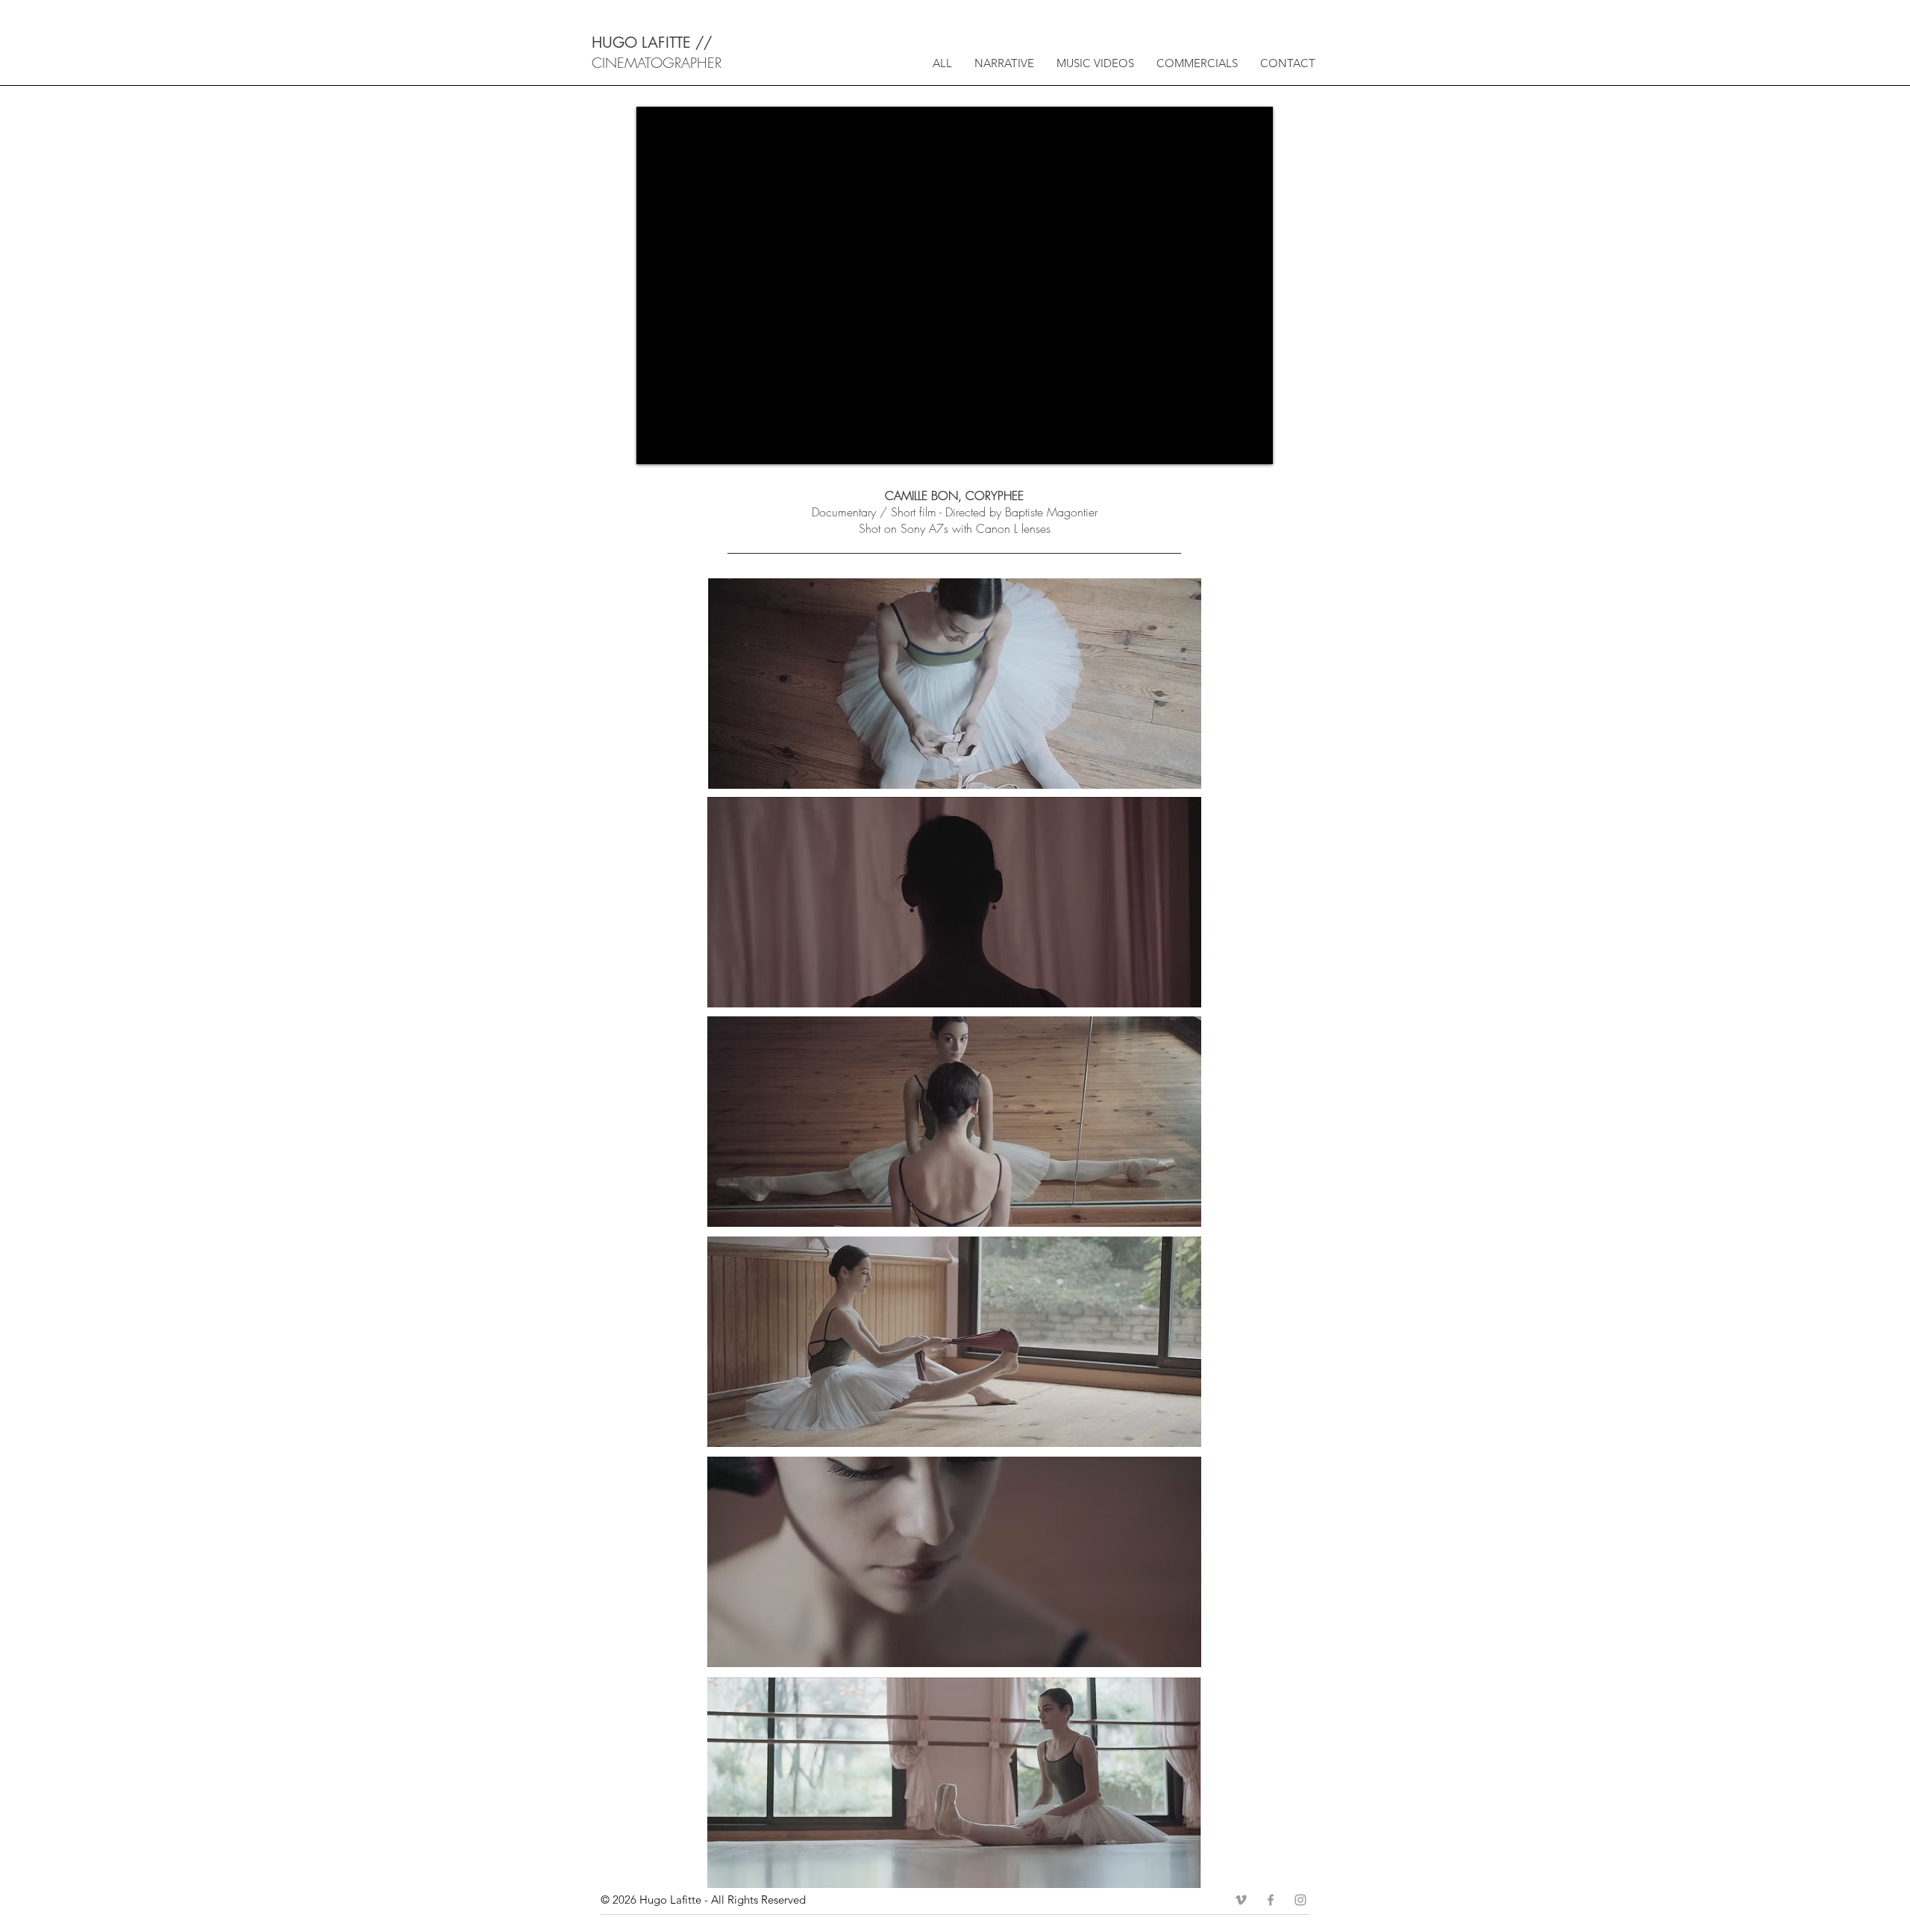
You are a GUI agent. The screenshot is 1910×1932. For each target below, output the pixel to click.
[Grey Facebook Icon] (1271, 1900)
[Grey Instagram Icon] (1300, 1900)
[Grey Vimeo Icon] (1241, 1900)
